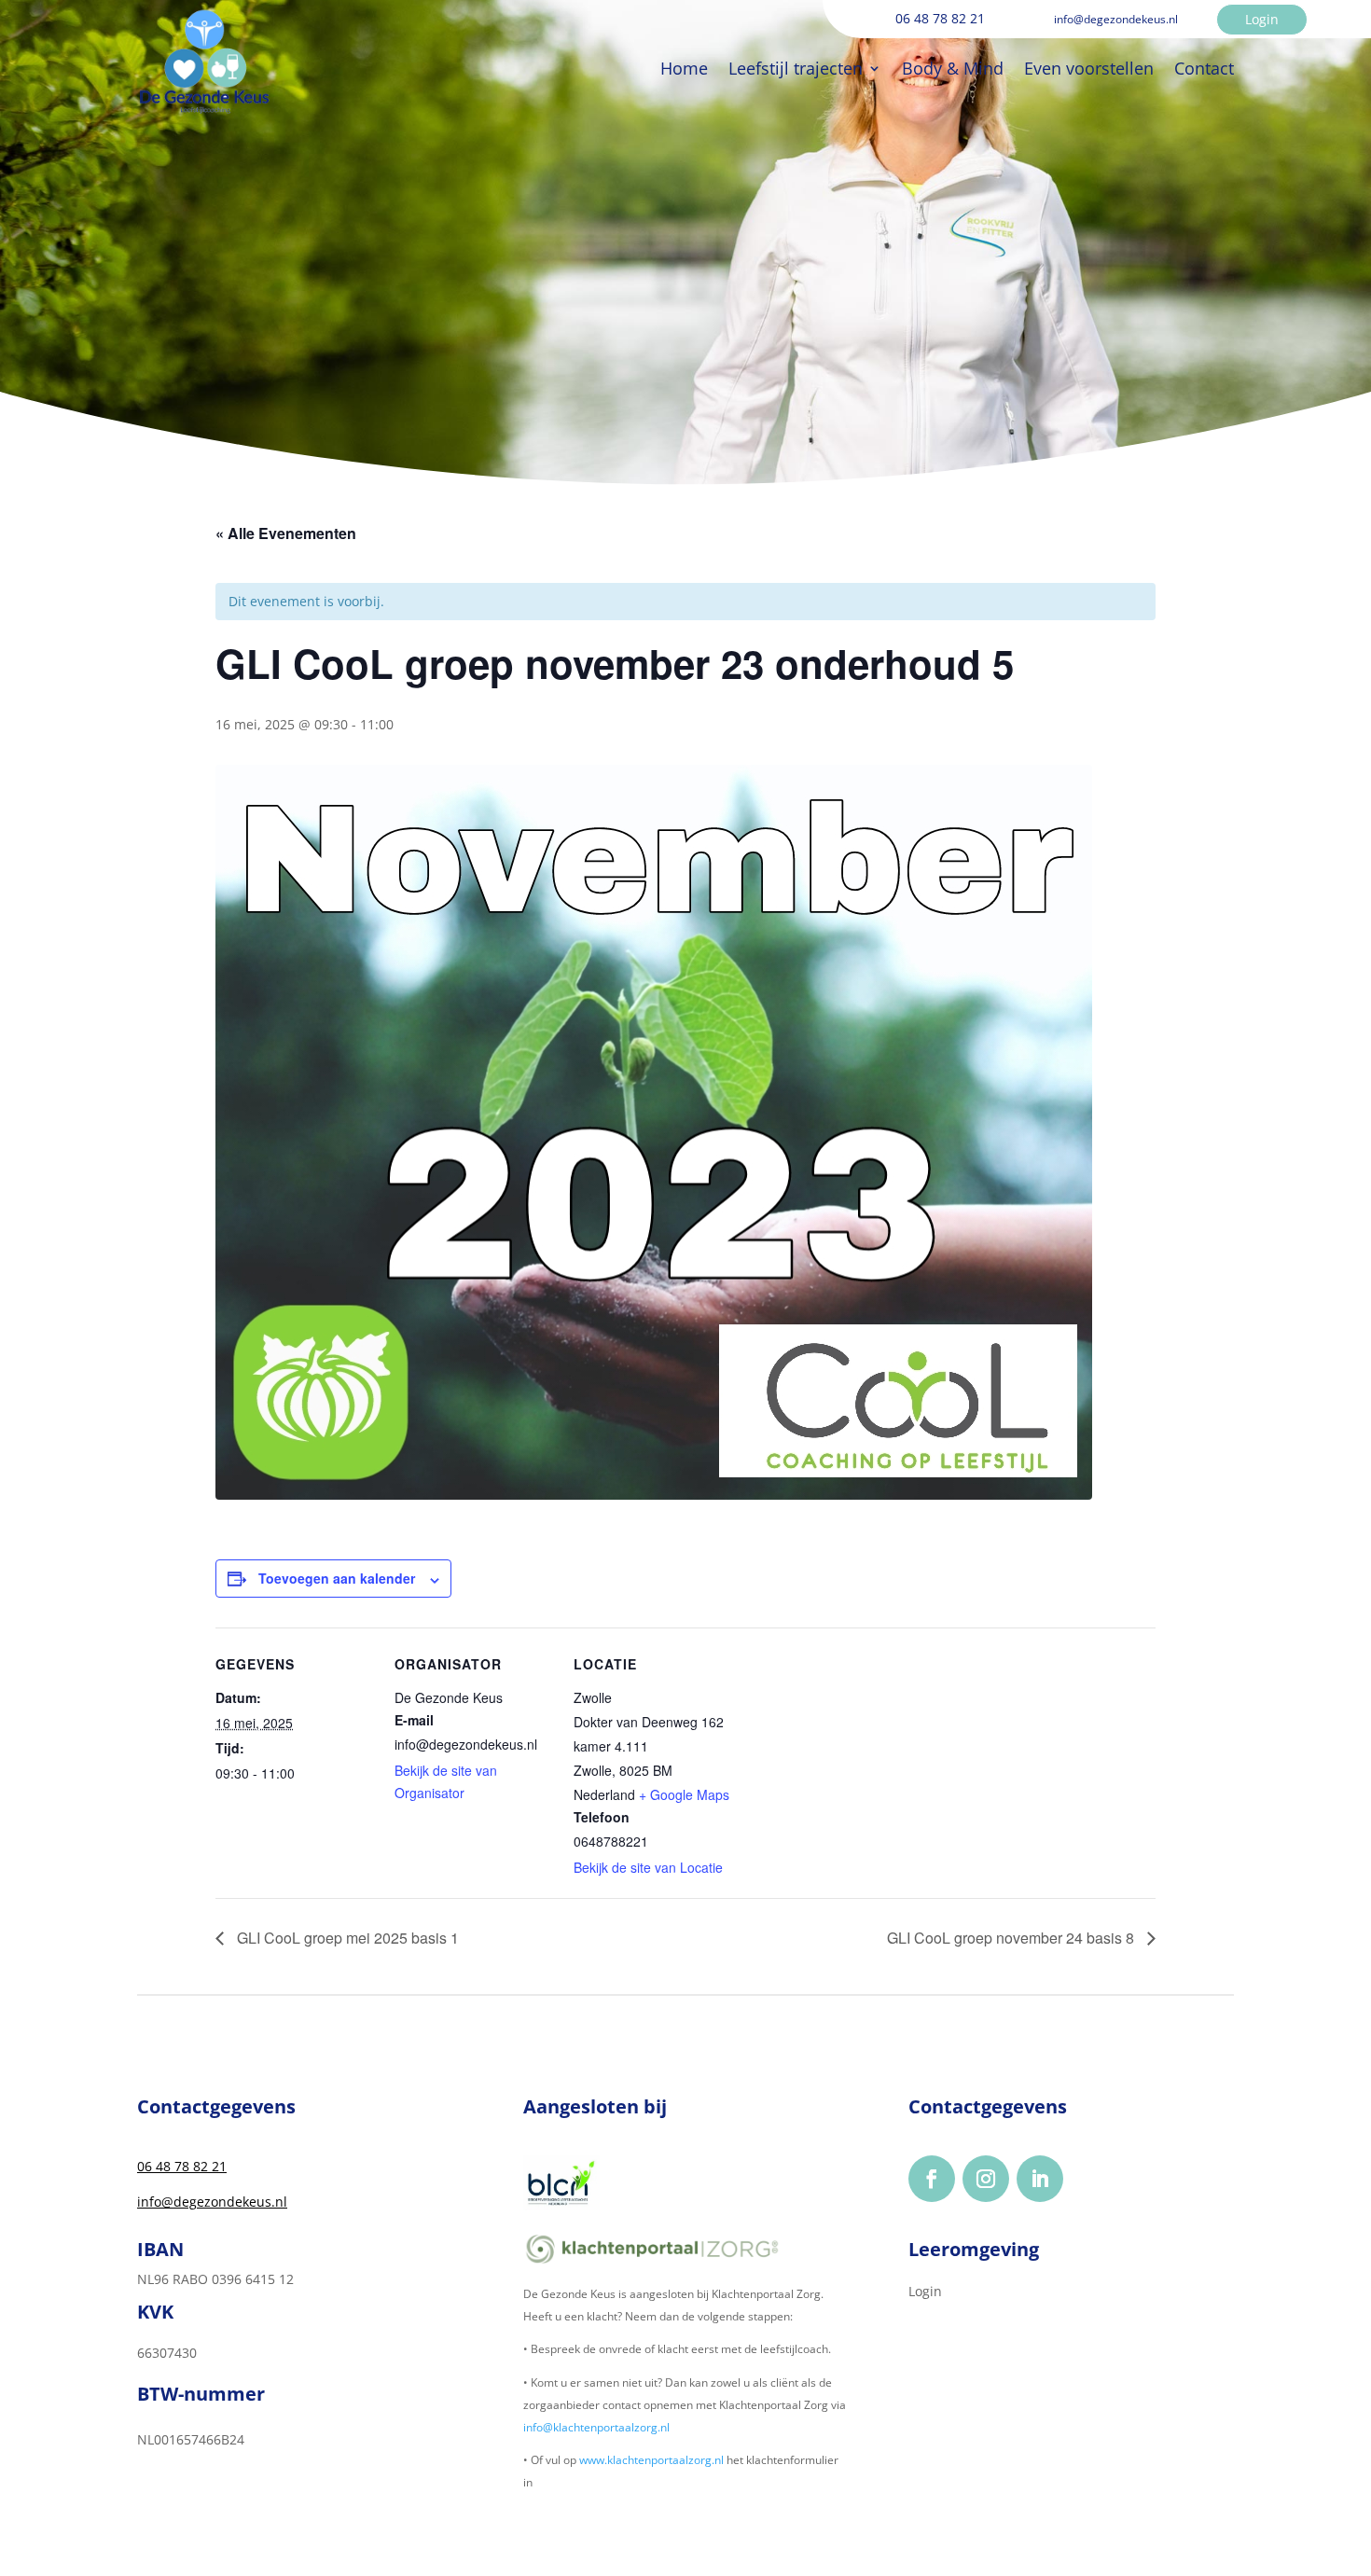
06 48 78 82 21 (182, 2166)
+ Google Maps (684, 1794)
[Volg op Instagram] (986, 2179)
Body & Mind (953, 68)
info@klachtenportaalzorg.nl (596, 2427)
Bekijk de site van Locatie (648, 1867)
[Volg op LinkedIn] (1040, 2179)
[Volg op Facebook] (932, 2179)
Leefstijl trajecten (796, 68)
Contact (1204, 68)
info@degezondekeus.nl (212, 2202)
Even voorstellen (1089, 68)
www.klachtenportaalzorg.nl (651, 2460)
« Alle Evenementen (286, 533)
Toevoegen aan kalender (337, 1578)
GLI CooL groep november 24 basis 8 (1012, 1938)
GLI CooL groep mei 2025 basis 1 (346, 1938)
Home (684, 68)
